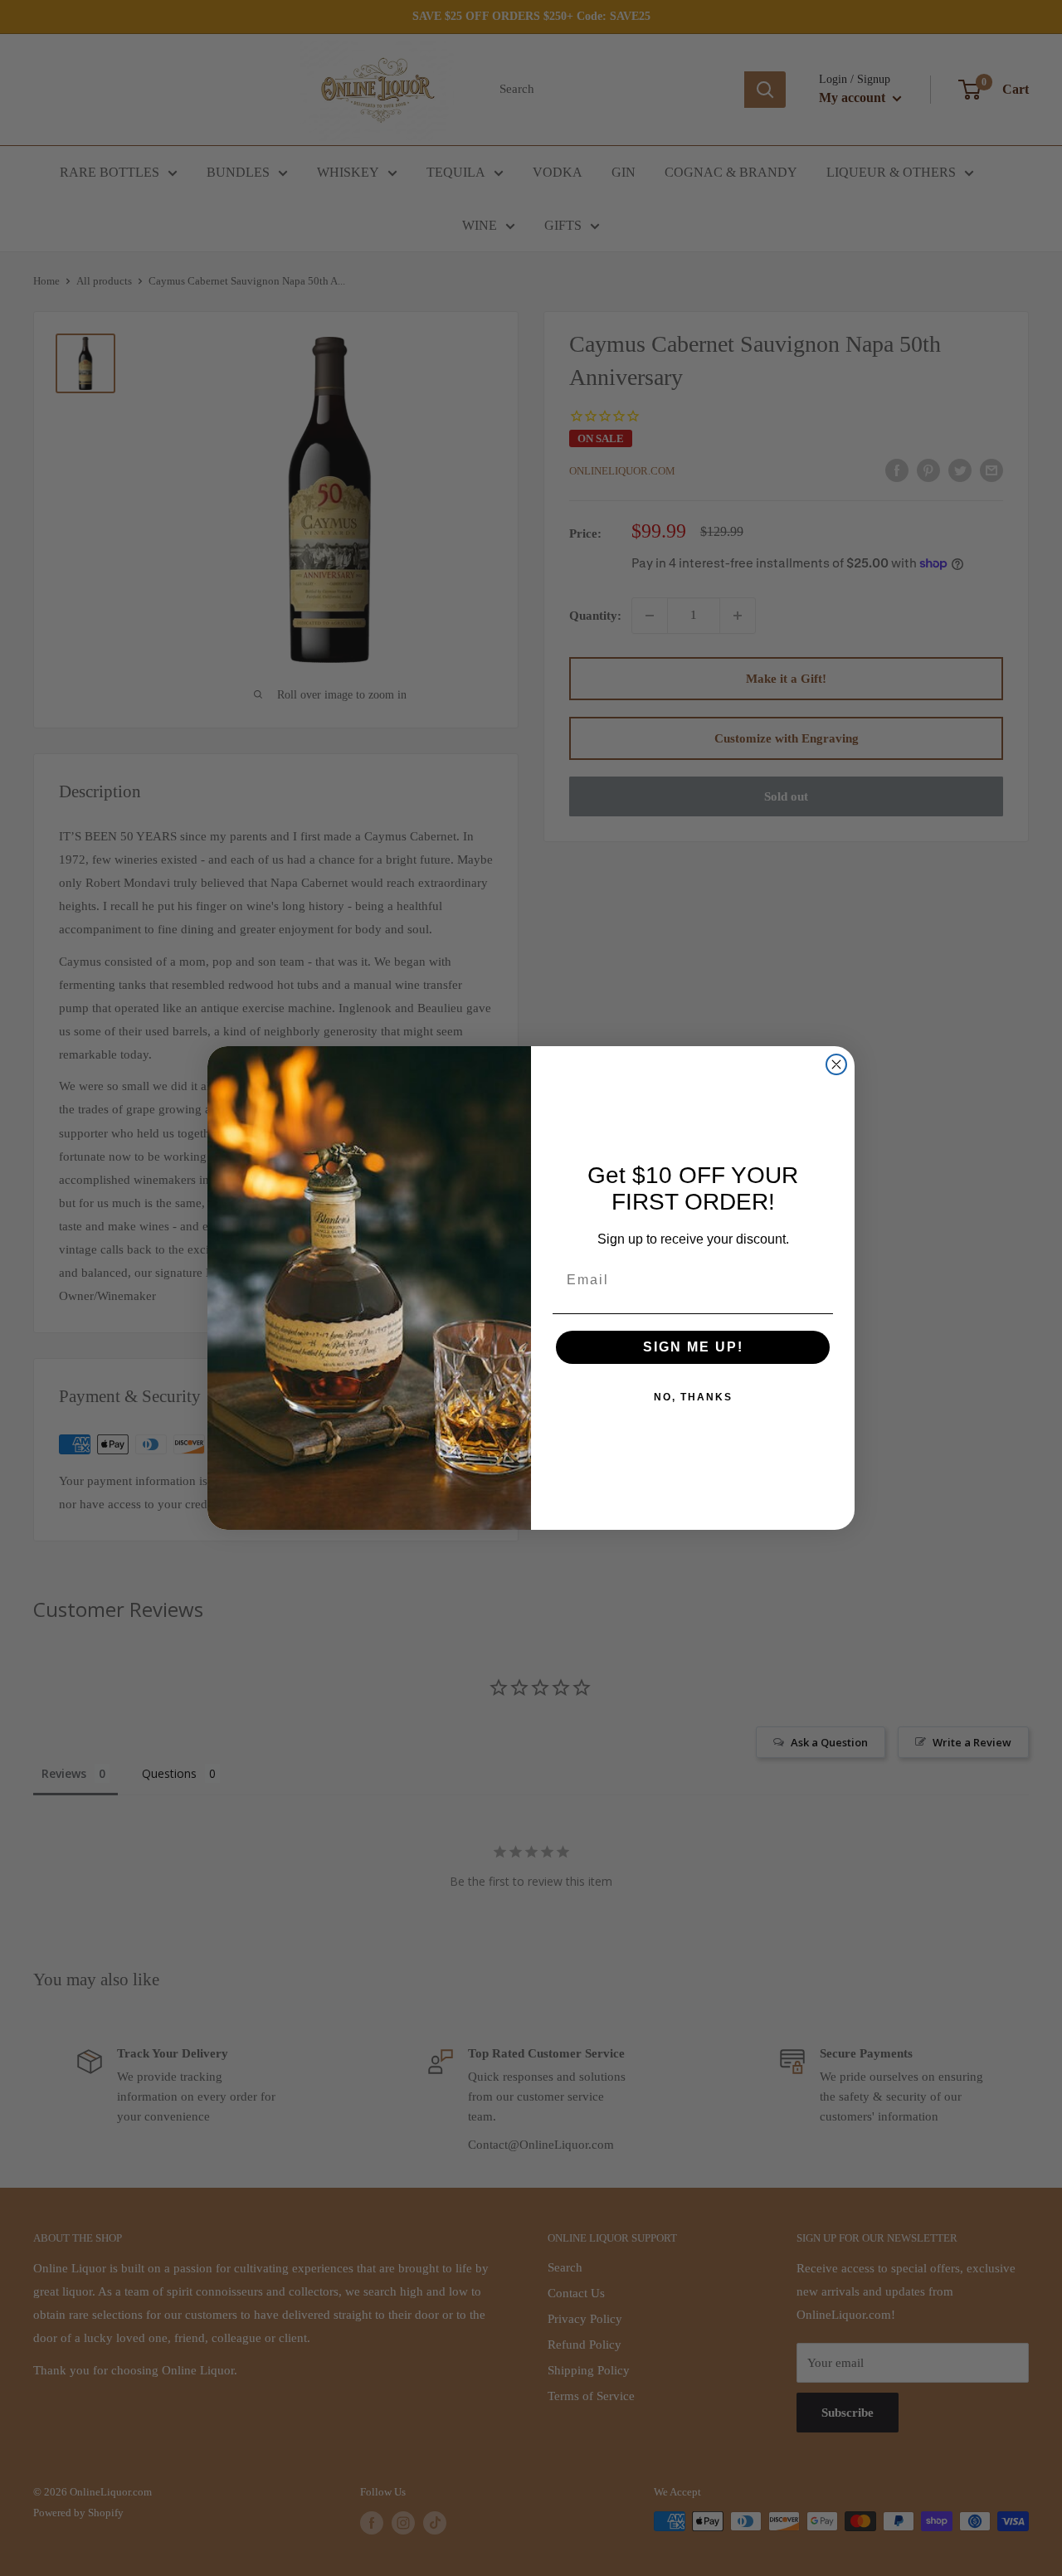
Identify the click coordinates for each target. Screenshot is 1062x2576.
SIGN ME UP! (693, 1347)
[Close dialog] (836, 1064)
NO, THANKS (693, 1397)
